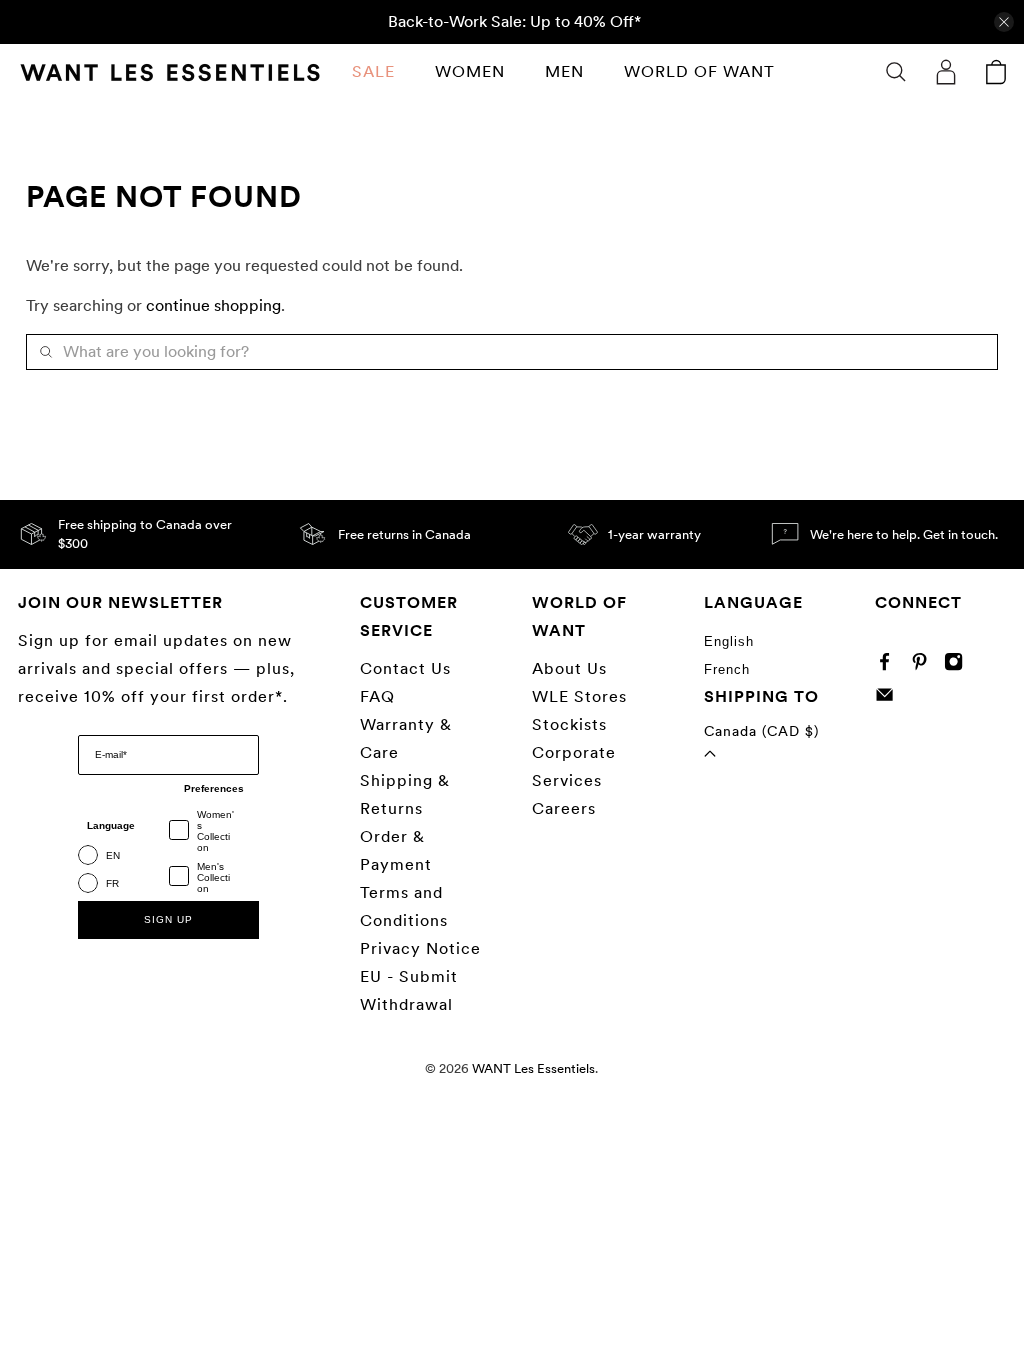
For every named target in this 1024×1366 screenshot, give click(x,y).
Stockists (569, 724)
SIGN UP (168, 919)
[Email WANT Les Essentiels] (889, 698)
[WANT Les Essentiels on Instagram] (958, 665)
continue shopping (213, 305)
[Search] (896, 72)
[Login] (946, 72)
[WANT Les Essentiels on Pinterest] (924, 665)
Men (564, 71)
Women (470, 71)
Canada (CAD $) (761, 731)
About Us (569, 668)
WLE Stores (579, 696)
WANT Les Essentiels (533, 1068)
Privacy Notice (420, 948)
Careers (564, 808)
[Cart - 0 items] (996, 72)
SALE (373, 71)
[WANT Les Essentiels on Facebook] (889, 665)
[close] (1004, 22)
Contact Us (405, 668)
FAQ (377, 696)
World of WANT (699, 71)
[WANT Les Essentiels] (170, 72)
